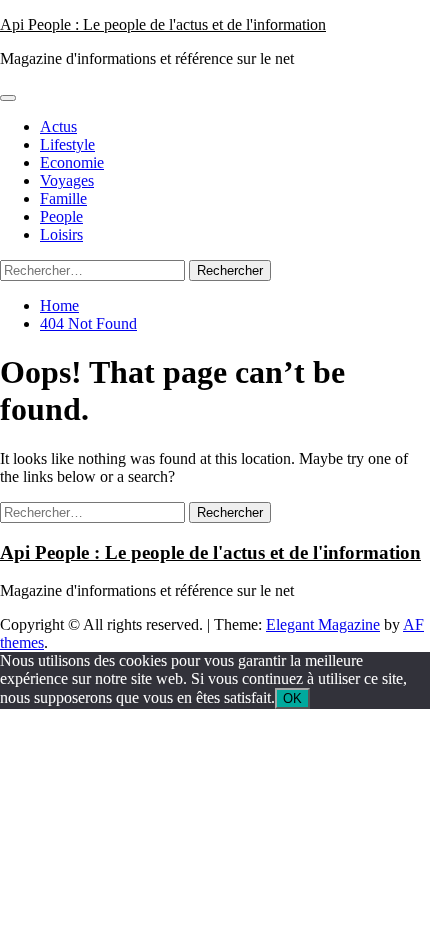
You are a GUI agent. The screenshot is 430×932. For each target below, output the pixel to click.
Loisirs (61, 234)
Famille (63, 198)
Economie (72, 162)
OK (292, 698)
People (61, 216)
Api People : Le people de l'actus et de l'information (163, 24)
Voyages (67, 180)
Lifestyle (67, 144)
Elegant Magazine (323, 624)
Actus (58, 126)
